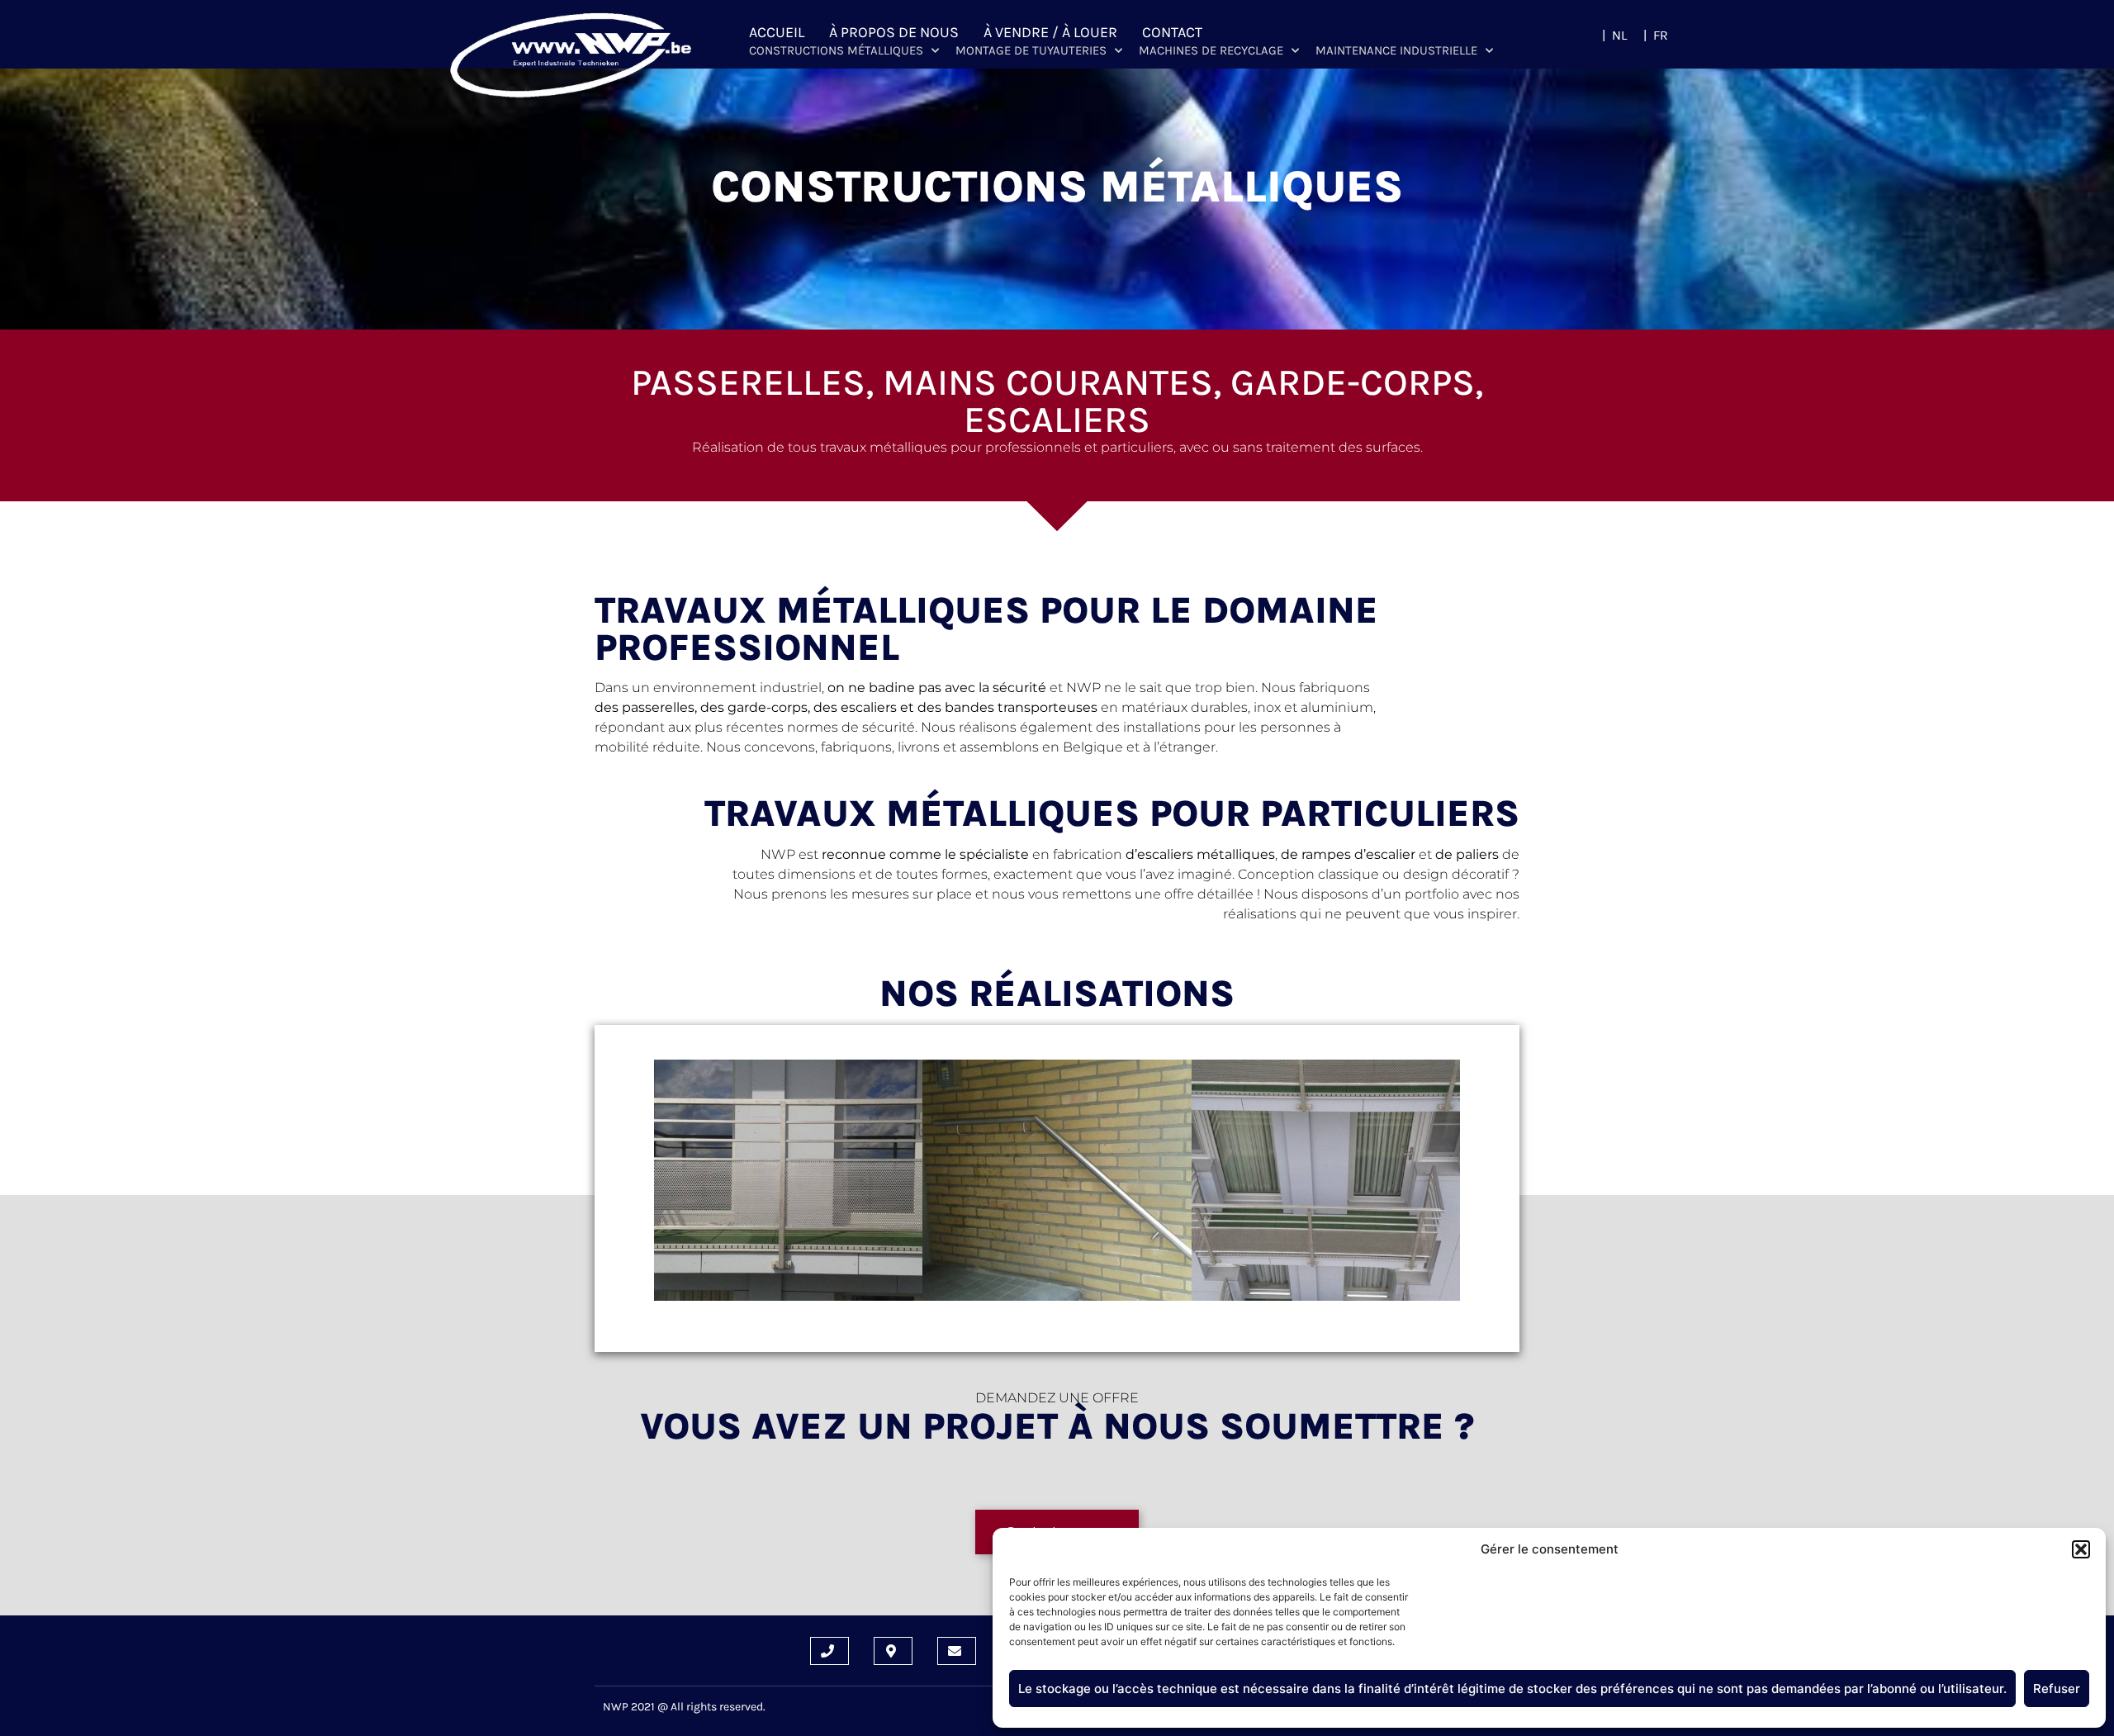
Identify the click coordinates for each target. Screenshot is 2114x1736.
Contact (1172, 32)
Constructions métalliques (836, 50)
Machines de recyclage (1211, 50)
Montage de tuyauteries (1031, 50)
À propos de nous (894, 32)
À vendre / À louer (1050, 32)
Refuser (2057, 1689)
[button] (2081, 1549)
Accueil (777, 32)
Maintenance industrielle (1396, 50)
